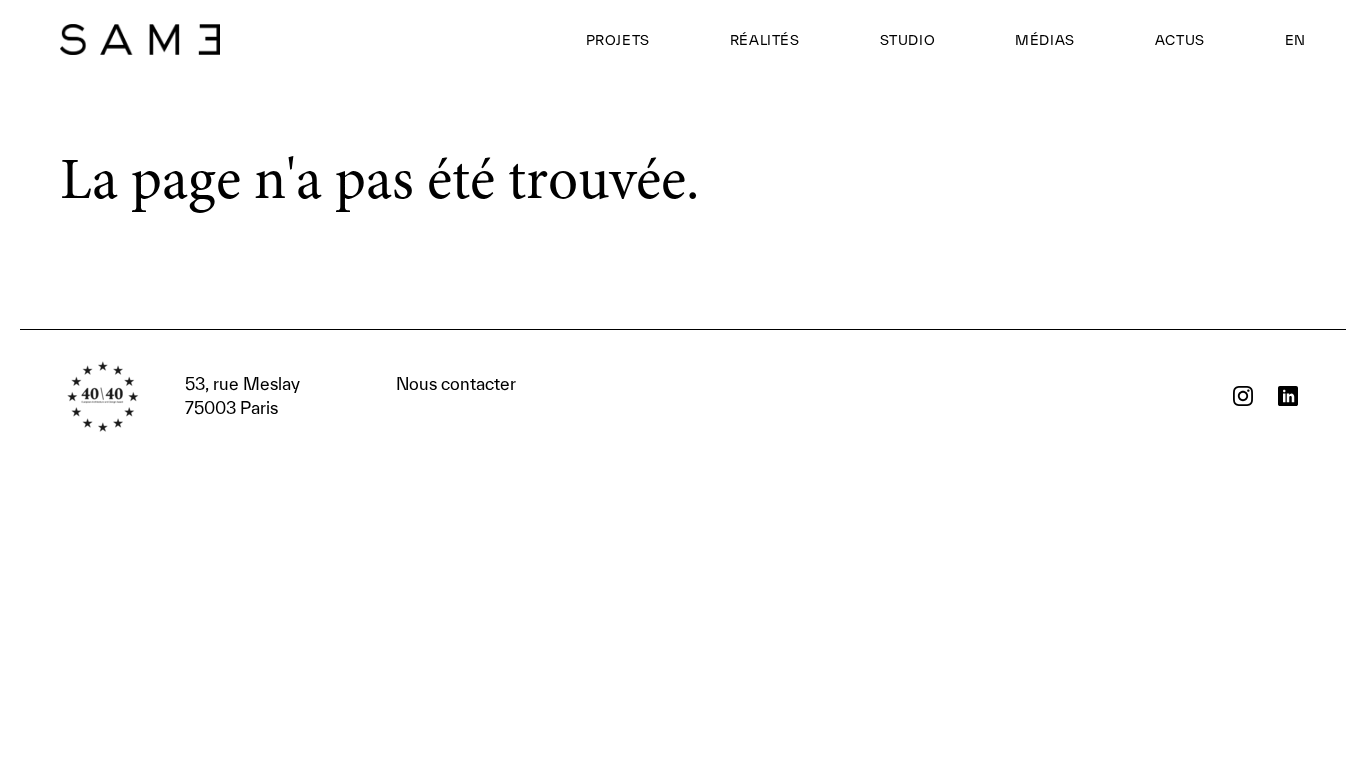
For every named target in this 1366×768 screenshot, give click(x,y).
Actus (1180, 40)
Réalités (765, 40)
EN (1295, 40)
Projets (618, 40)
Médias (1045, 40)
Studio (908, 40)
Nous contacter (350, 395)
